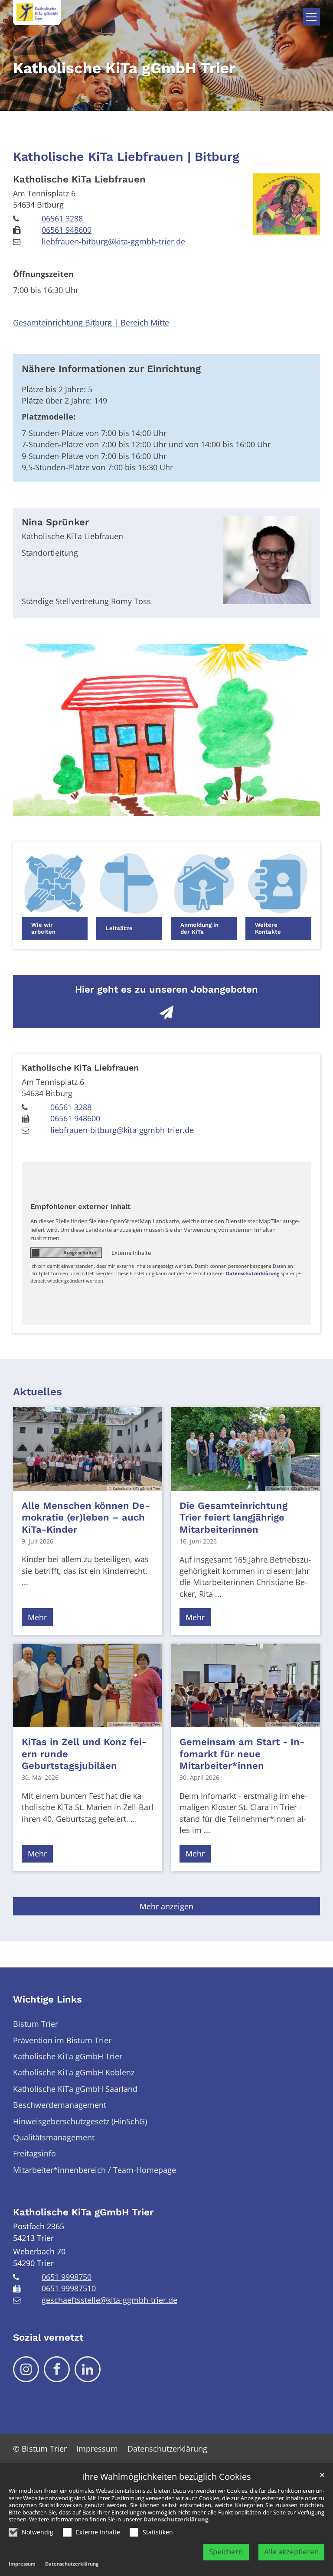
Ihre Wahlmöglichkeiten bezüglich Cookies (166, 2477)
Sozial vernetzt (48, 2337)
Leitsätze (119, 928)
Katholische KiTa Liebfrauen (79, 179)
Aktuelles (38, 1392)
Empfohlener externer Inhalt (80, 1207)
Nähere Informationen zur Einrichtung (111, 369)
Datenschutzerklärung (176, 2519)
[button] (55, 896)
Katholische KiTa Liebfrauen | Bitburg (126, 156)
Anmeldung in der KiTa (199, 928)
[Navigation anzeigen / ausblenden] (311, 17)
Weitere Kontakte (268, 928)
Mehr (37, 1617)
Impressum (22, 2564)
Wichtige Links (47, 1999)
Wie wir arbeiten (43, 928)
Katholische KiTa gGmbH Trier (83, 2212)
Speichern (226, 2552)
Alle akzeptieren (291, 2552)
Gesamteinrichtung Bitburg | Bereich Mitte (91, 322)
